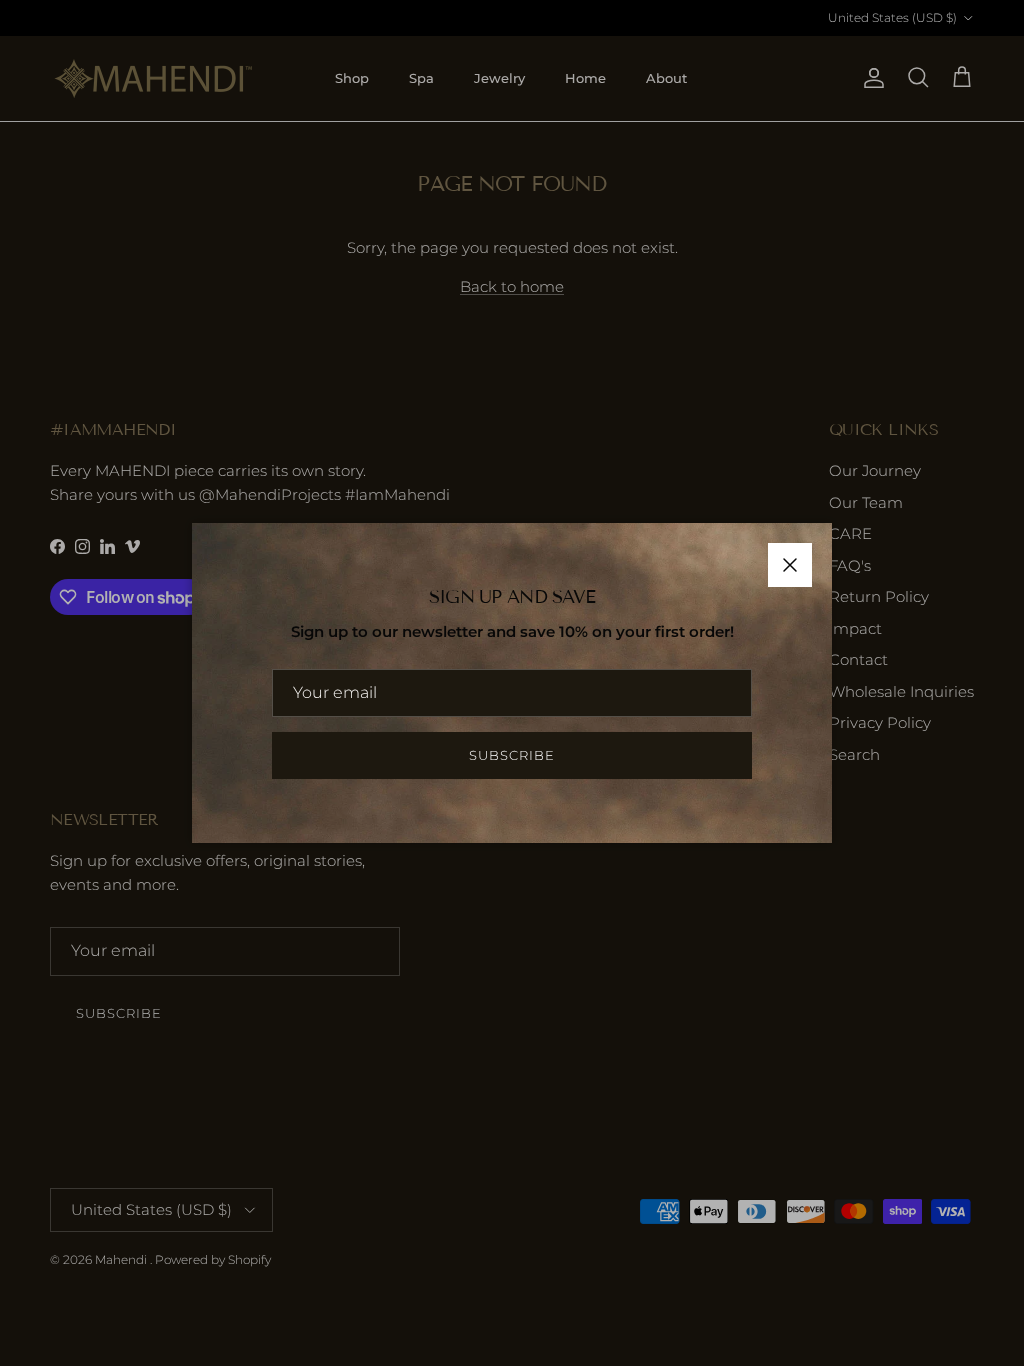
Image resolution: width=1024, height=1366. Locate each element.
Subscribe (512, 755)
